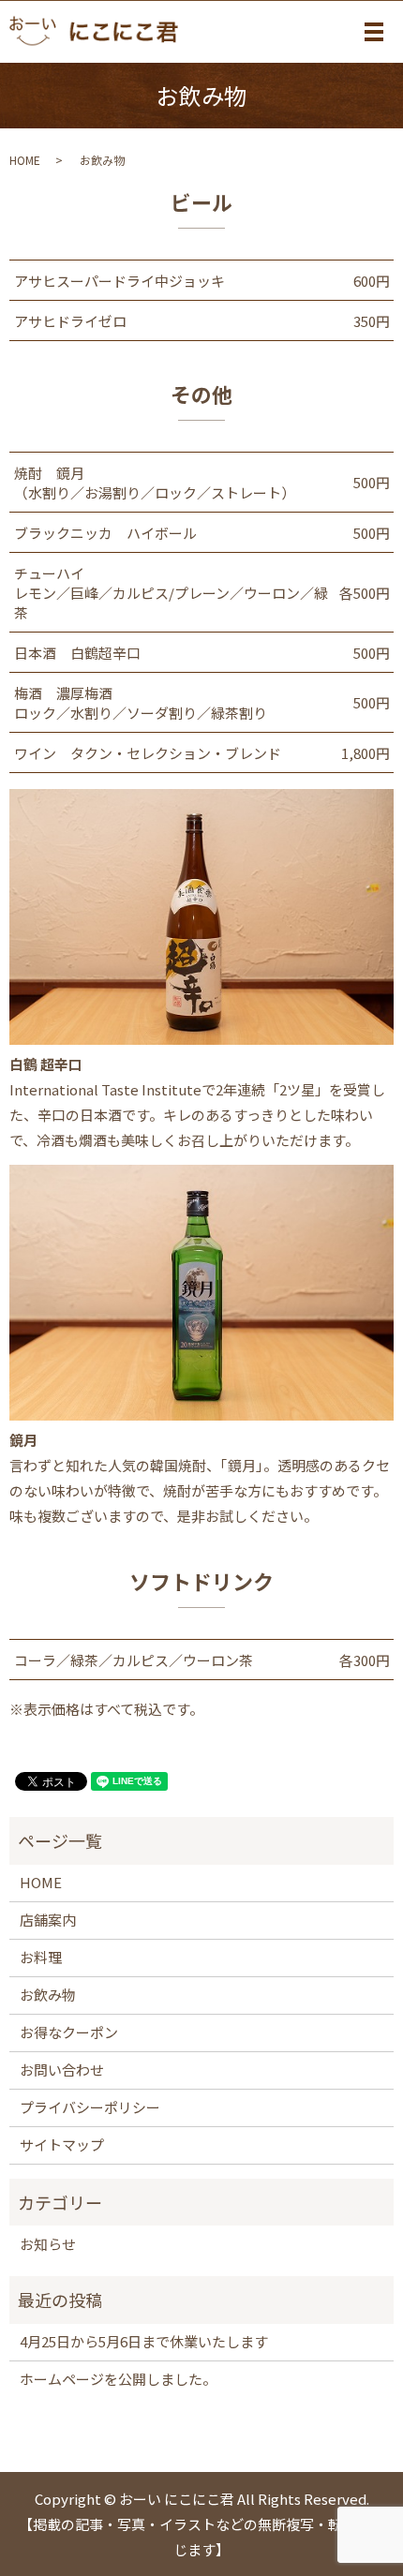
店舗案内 (48, 1920)
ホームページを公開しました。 (118, 2379)
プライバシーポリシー (90, 2107)
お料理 (41, 1957)
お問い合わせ (62, 2070)
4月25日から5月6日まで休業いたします (144, 2341)
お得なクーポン (69, 2032)
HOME (25, 160)
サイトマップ (62, 2144)
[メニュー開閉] (374, 32)
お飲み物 (48, 1995)
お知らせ (48, 2244)
